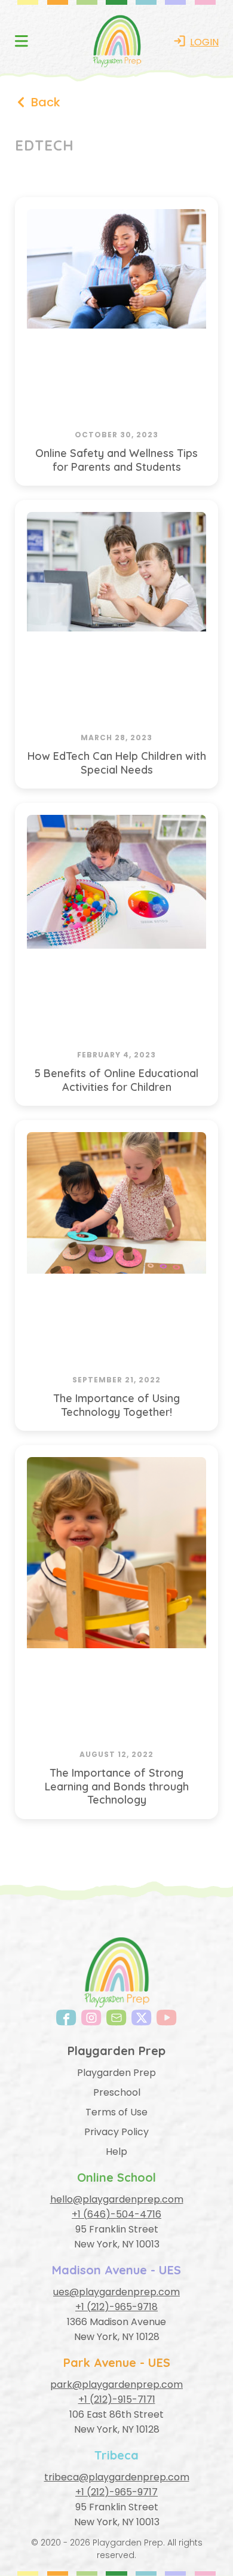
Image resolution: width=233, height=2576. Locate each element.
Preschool (117, 2092)
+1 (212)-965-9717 (116, 2492)
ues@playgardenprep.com (116, 2292)
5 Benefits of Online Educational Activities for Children (116, 1080)
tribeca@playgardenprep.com (117, 2477)
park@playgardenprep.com (116, 2385)
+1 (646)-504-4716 (116, 2214)
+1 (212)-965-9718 (116, 2307)
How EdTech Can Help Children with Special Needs (117, 763)
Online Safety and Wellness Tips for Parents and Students (116, 460)
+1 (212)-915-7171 (117, 2399)
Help (116, 2152)
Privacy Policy (116, 2132)
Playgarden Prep (116, 2073)
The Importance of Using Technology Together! (116, 1405)
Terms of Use (116, 2112)
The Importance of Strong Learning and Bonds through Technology (117, 1786)
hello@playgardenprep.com (117, 2199)
